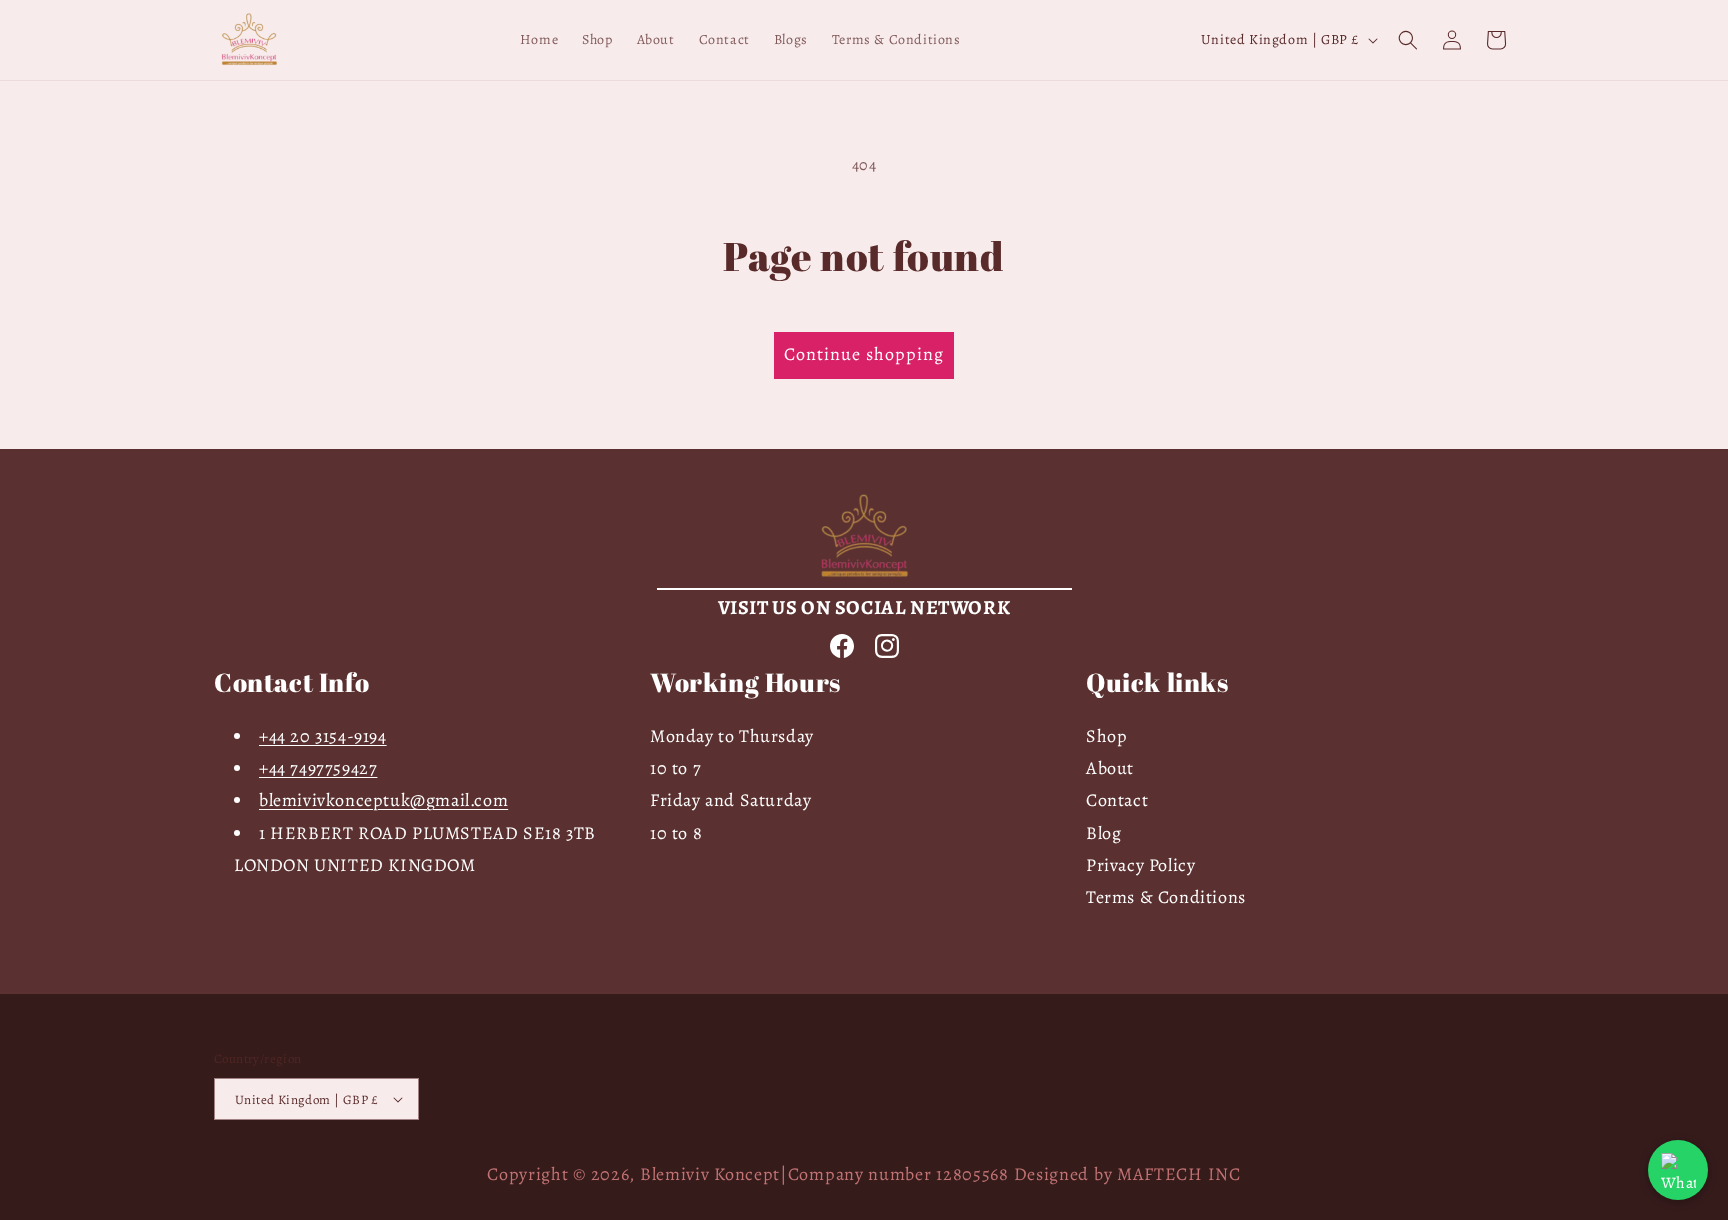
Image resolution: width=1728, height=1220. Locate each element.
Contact (1117, 800)
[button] (1408, 40)
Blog (1103, 833)
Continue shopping (864, 354)
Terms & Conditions (1166, 897)
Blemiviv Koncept (710, 1174)
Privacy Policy (1140, 865)
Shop (1106, 736)
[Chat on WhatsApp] (1678, 1170)
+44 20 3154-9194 (323, 736)
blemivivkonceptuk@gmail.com (383, 800)
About (1110, 768)
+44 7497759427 (318, 768)
